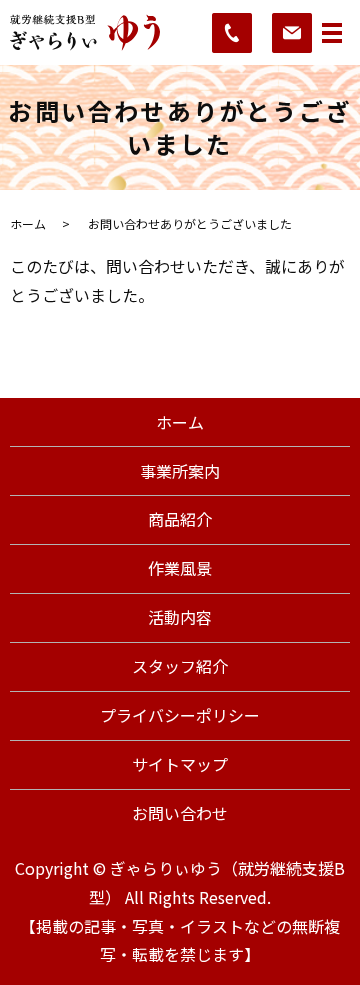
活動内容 (180, 617)
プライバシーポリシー (180, 715)
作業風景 (180, 568)
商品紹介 (180, 519)
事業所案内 (180, 471)
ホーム (28, 223)
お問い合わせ (180, 813)
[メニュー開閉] (332, 33)
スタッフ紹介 (180, 666)
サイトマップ (180, 764)
